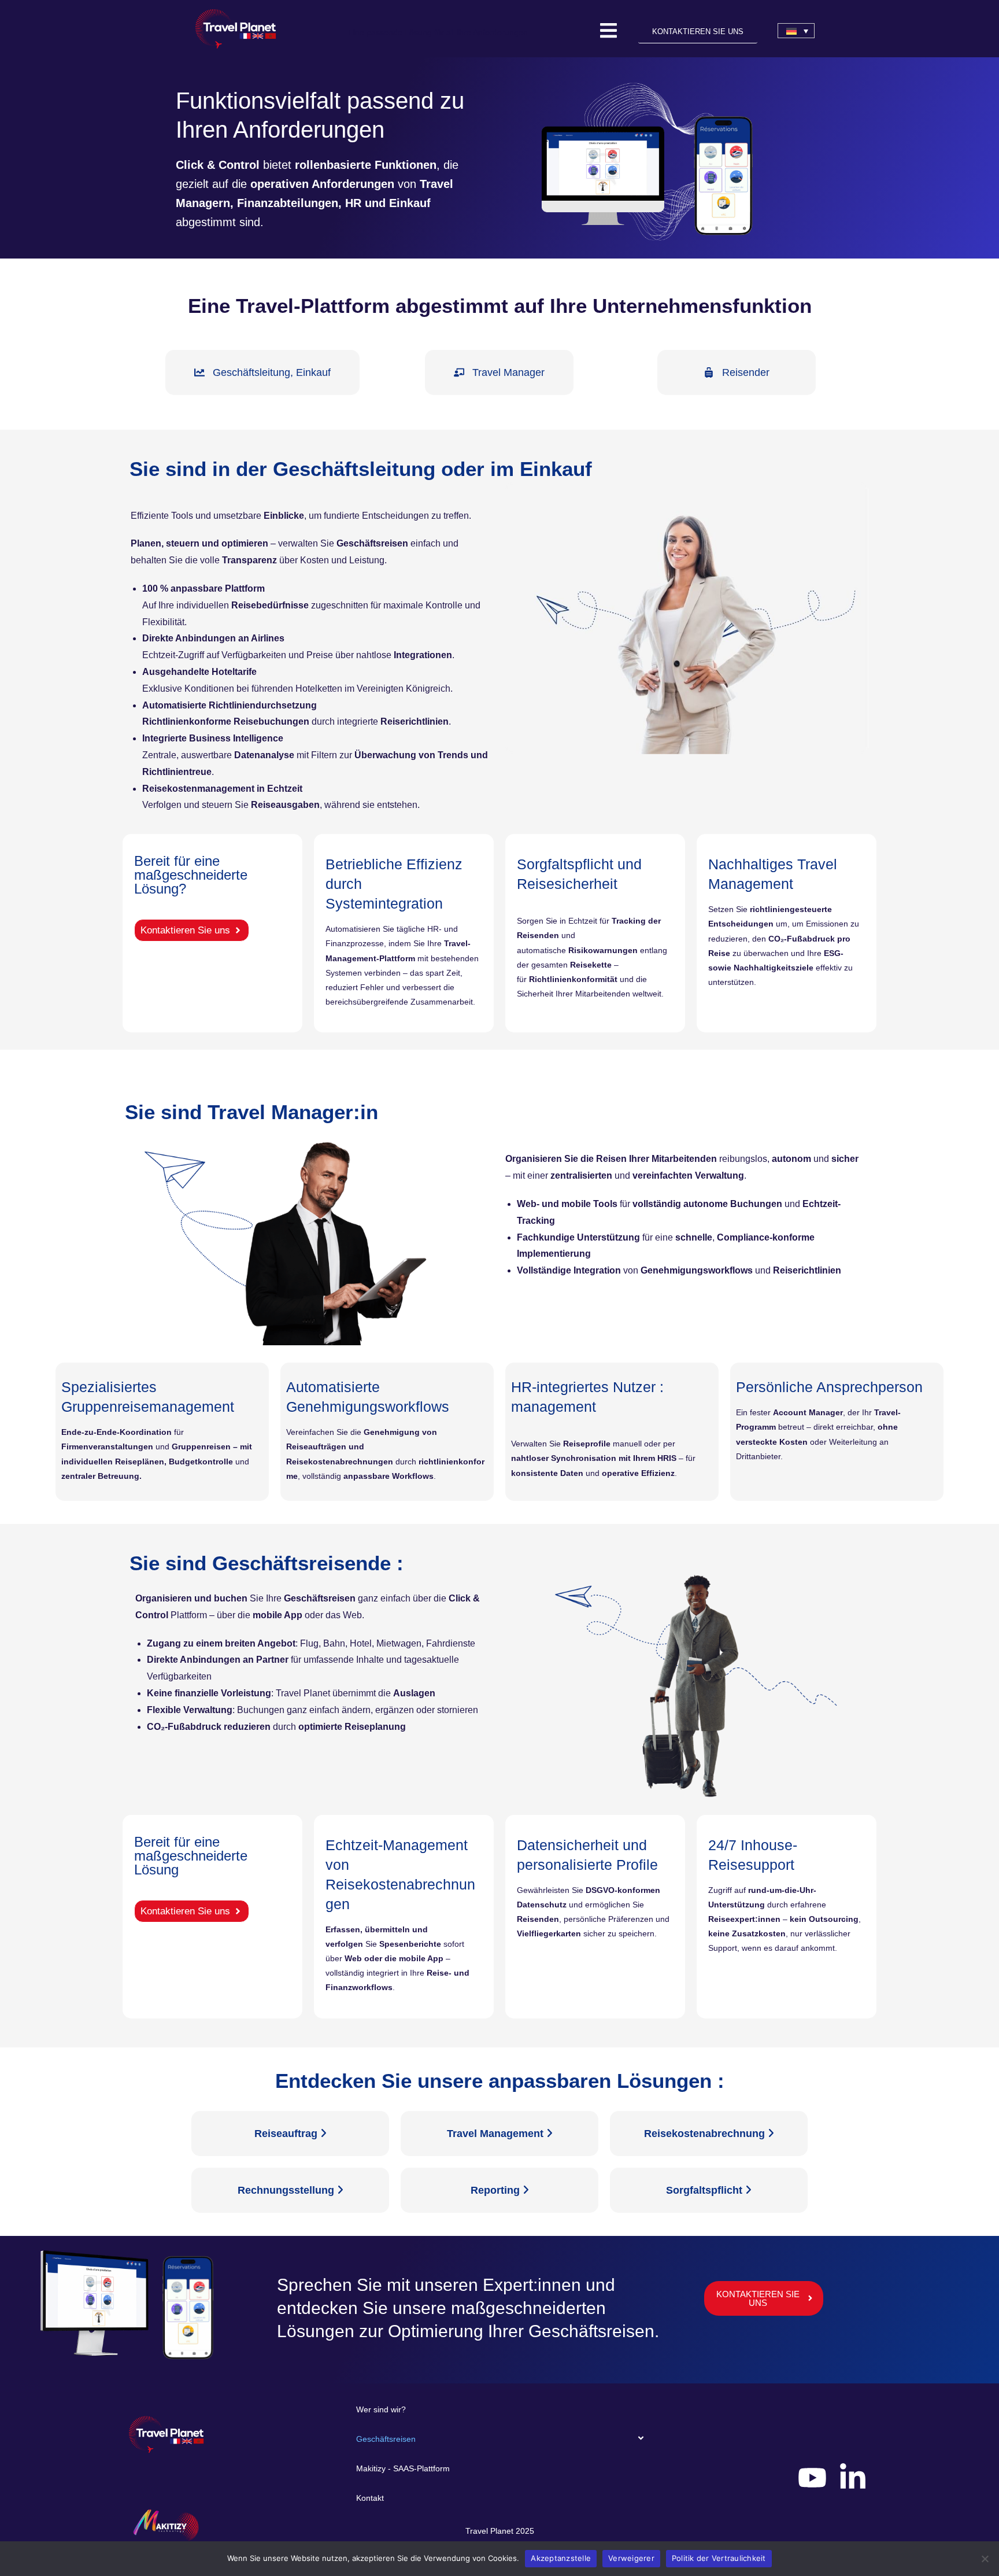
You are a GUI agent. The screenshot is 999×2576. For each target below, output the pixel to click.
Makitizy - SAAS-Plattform (403, 2468)
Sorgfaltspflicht (706, 2190)
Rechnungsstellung (287, 2190)
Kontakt (370, 2498)
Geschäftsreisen (386, 2439)
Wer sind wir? (381, 2409)
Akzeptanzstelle (561, 2558)
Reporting (497, 2190)
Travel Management (497, 2134)
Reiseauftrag (287, 2134)
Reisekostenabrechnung (706, 2134)
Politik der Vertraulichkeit (719, 2558)
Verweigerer (631, 2558)
